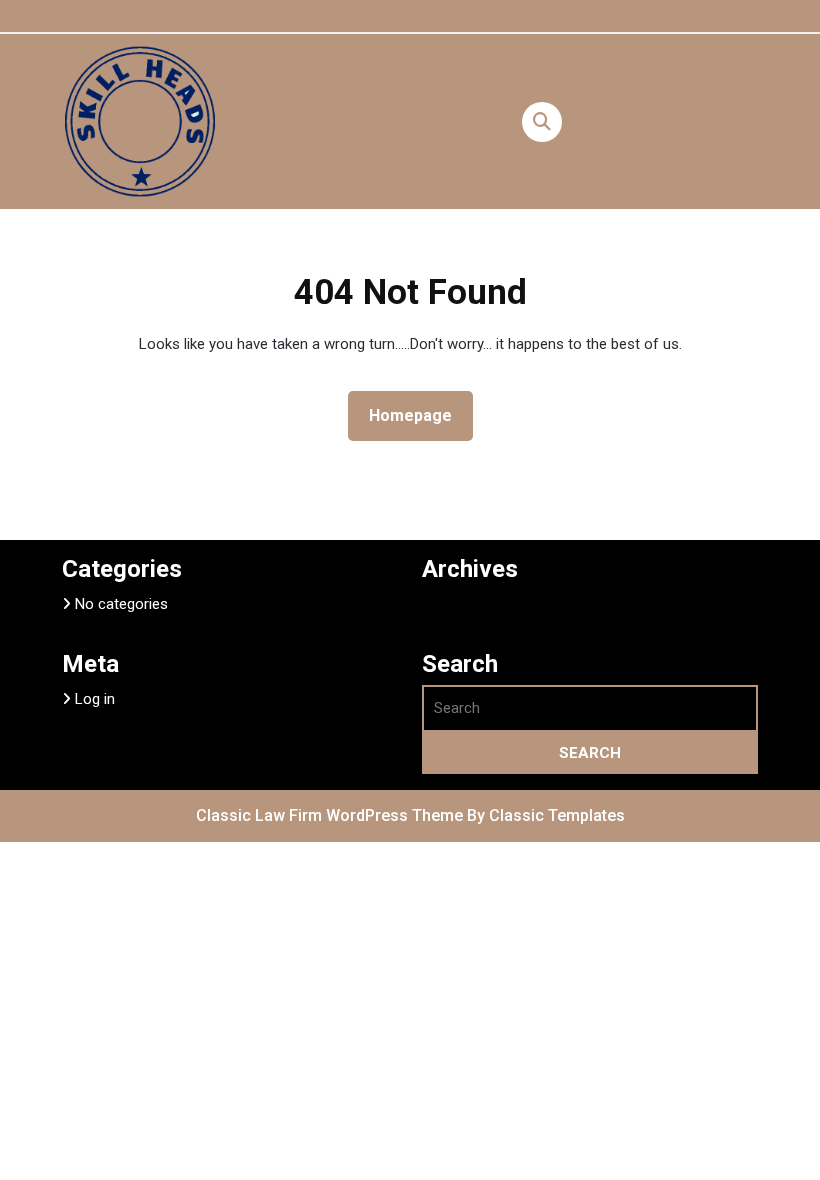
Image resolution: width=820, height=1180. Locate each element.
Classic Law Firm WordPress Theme (331, 815)
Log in (95, 699)
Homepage (418, 415)
